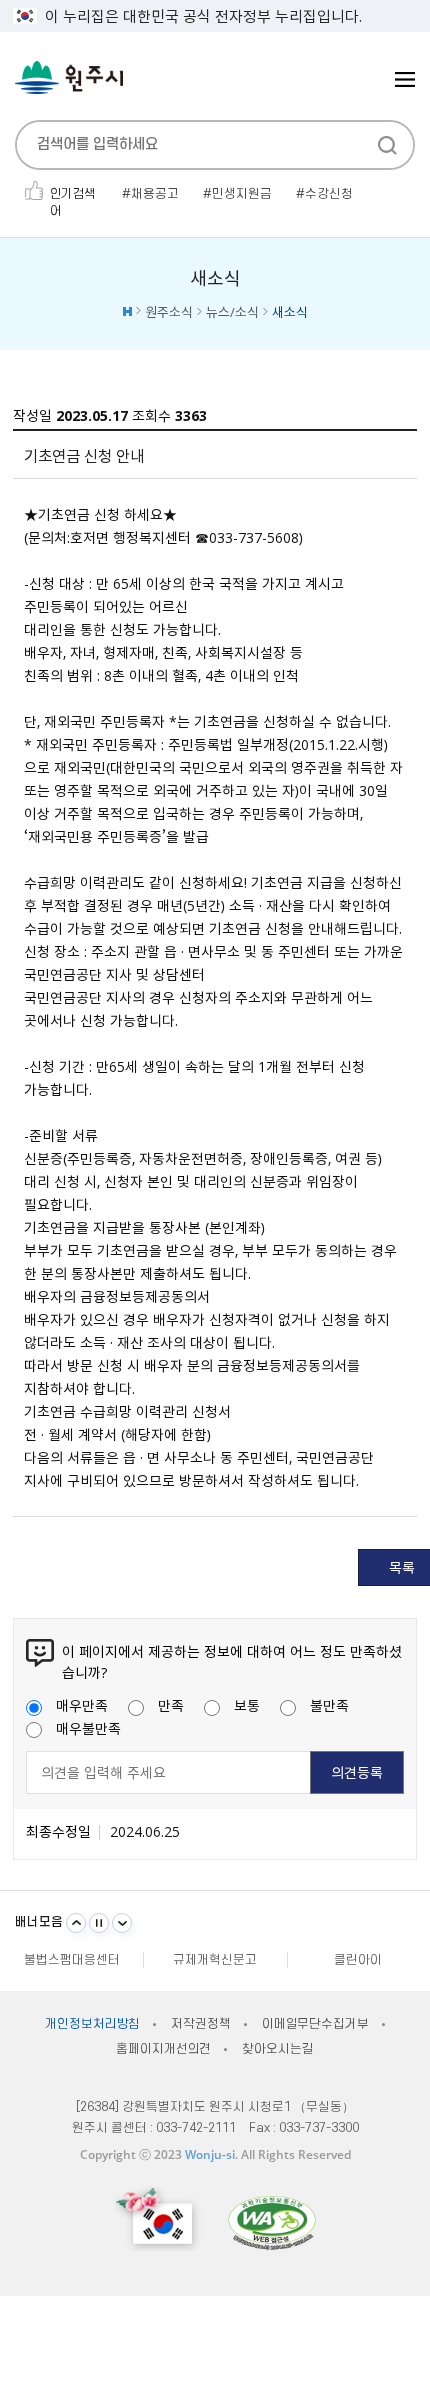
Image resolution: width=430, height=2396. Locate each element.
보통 (247, 1705)
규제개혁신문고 (215, 1960)
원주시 (69, 77)
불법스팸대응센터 (72, 1960)
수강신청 (329, 194)
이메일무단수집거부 (315, 2024)
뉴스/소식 (232, 311)
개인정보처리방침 (92, 2024)
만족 (171, 1705)
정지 (99, 1923)
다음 (122, 1923)
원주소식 (169, 311)
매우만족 (82, 1705)
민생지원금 (242, 194)
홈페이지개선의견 (163, 2049)
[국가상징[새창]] (157, 2218)
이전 (76, 1923)
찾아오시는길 (277, 2049)
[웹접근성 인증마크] (272, 2222)
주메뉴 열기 (405, 79)
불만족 (329, 1705)
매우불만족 (88, 1728)
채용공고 (155, 194)
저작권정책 (200, 2024)
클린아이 (358, 1960)
